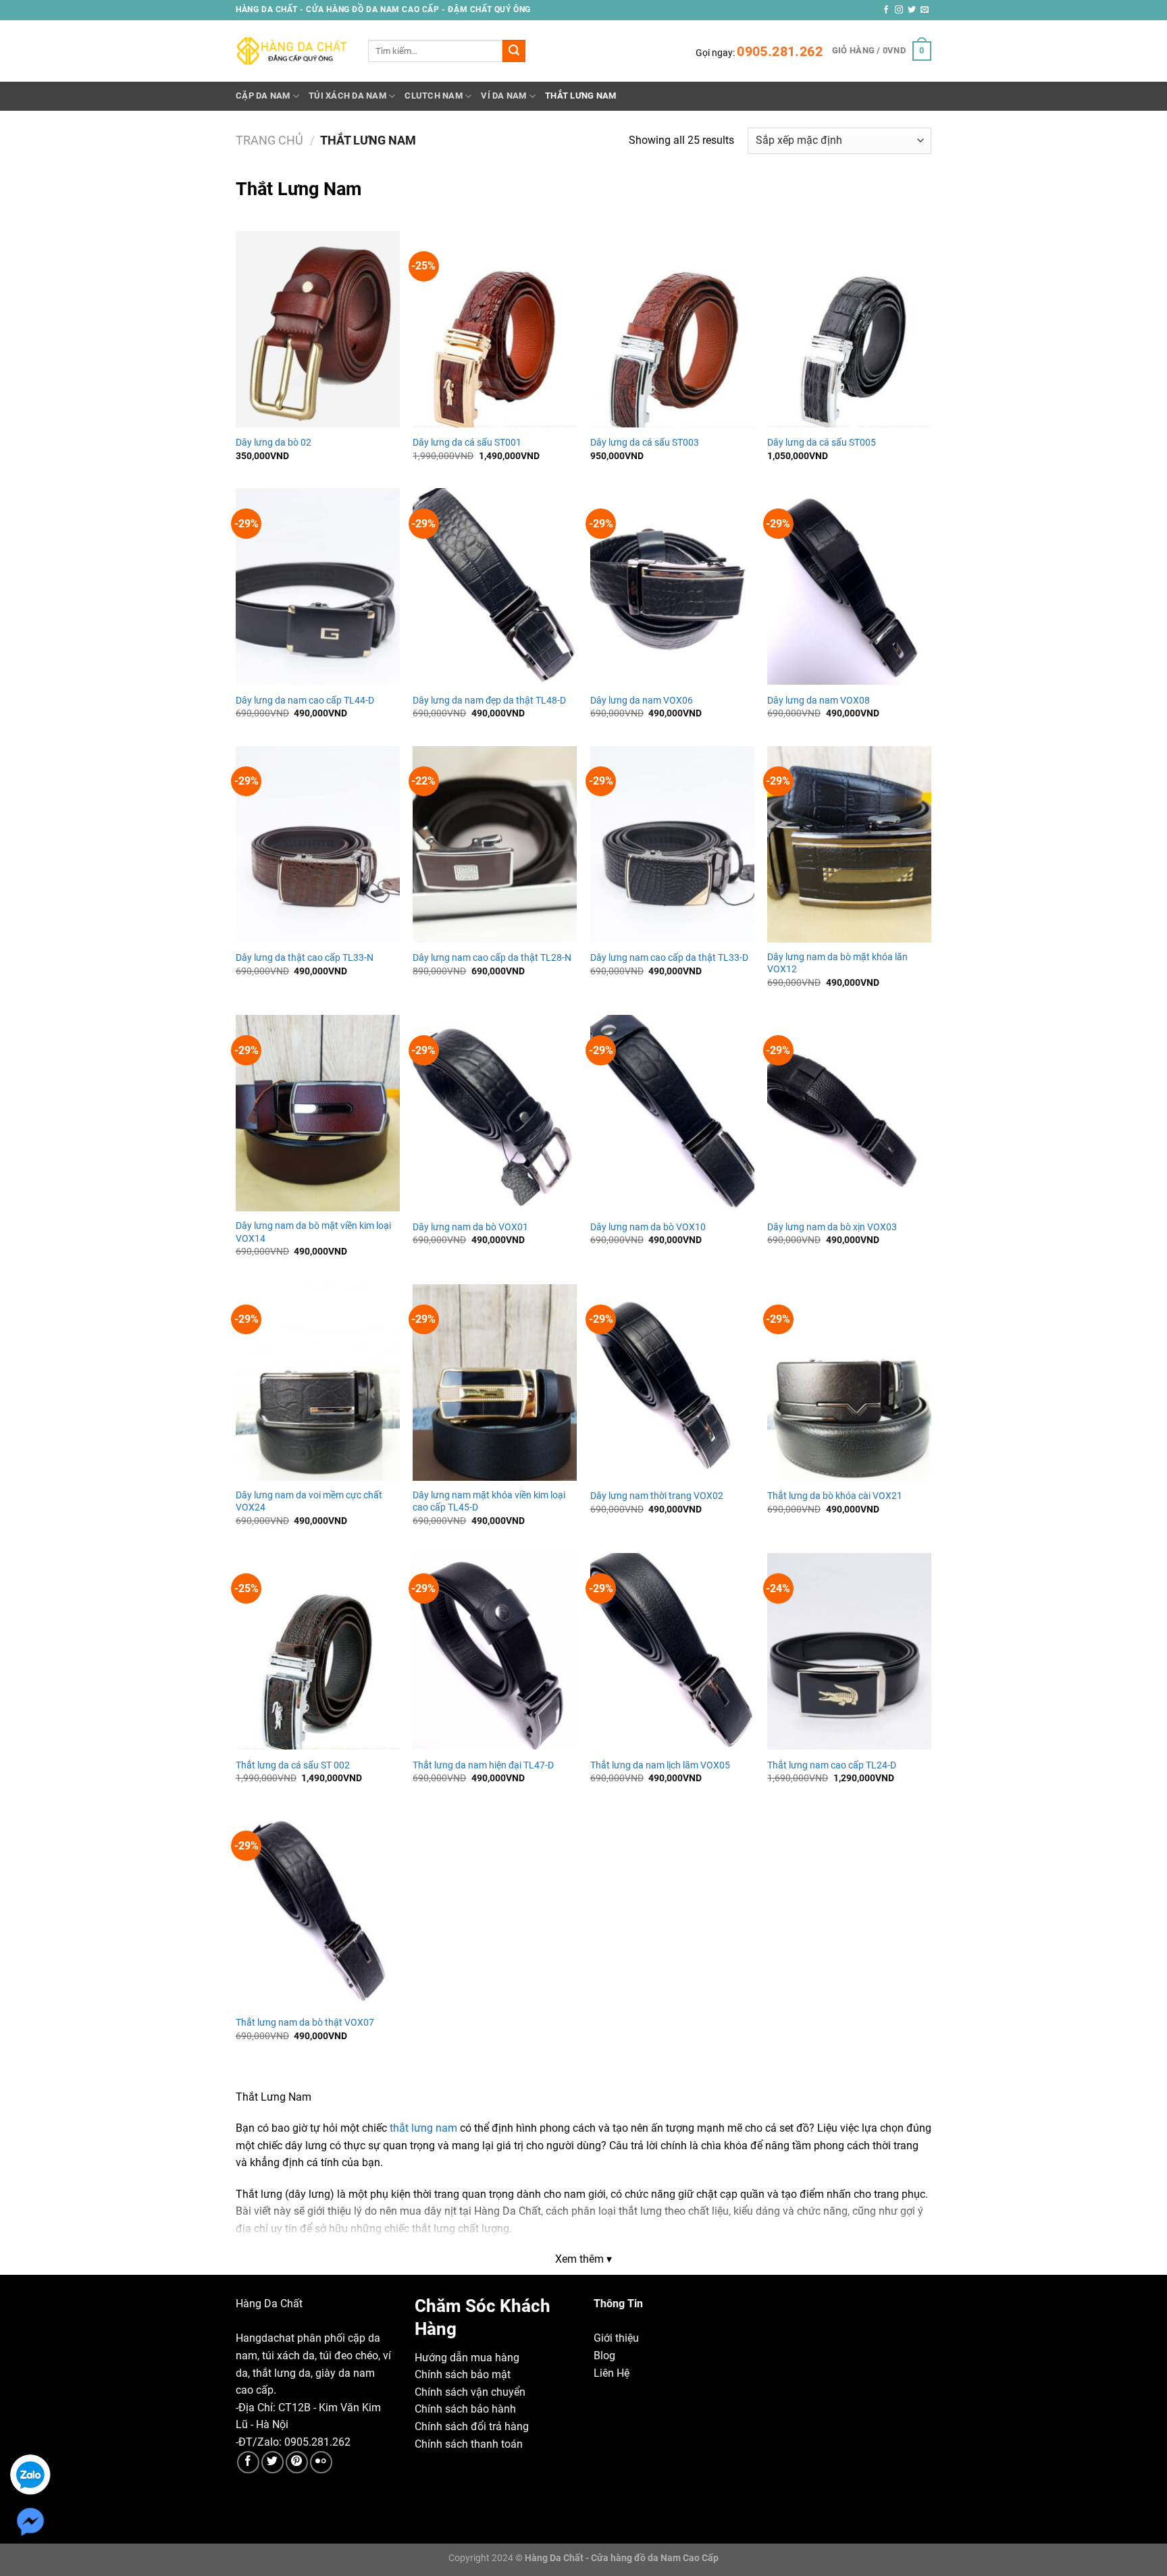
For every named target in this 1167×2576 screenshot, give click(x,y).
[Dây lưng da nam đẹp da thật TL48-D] (495, 586)
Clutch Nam (434, 96)
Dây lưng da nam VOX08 (819, 701)
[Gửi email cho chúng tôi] (925, 10)
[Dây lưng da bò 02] (318, 329)
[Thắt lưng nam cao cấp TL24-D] (849, 1651)
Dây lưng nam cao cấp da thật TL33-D (669, 958)
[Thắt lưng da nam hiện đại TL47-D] (495, 1651)
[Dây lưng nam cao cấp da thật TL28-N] (495, 844)
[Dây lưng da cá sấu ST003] (672, 329)
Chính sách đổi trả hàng (472, 2426)
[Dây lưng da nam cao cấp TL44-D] (318, 586)
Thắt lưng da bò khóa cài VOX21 (835, 1496)
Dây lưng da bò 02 (274, 443)
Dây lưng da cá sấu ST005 (822, 443)
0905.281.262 (780, 51)
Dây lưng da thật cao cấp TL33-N (305, 958)
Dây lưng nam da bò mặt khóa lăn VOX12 (837, 964)
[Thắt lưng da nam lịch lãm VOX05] (672, 1651)
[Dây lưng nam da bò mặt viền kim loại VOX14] (318, 1113)
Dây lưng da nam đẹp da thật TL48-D (489, 701)
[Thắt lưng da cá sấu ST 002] (318, 1651)
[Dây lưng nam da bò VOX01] (495, 1113)
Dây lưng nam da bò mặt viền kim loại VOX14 (313, 1232)
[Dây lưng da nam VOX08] (849, 586)
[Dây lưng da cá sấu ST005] (849, 329)
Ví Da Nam (503, 96)
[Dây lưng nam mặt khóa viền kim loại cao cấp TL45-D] (495, 1383)
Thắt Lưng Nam (580, 96)
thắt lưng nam (423, 2128)
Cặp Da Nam (263, 96)
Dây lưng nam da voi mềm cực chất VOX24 (309, 1502)
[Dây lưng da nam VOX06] (672, 586)
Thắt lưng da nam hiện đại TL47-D (483, 1765)
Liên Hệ (612, 2373)
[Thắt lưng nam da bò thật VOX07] (318, 1909)
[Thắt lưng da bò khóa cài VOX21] (849, 1383)
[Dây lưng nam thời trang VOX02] (672, 1383)
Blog (604, 2356)
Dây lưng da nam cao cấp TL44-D (305, 701)
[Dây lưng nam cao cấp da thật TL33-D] (672, 844)
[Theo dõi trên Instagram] (899, 10)
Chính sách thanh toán (469, 2444)
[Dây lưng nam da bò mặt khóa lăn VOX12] (849, 844)
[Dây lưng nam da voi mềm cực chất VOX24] (318, 1383)
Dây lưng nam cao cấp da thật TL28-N (492, 958)
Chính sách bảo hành (465, 2409)
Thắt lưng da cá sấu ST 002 (293, 1765)
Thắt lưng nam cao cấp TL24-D (832, 1765)
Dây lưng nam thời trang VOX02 (657, 1496)
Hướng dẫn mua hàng (467, 2358)
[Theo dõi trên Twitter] (912, 10)
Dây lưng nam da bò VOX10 (648, 1227)
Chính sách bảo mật (463, 2374)
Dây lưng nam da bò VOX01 (470, 1227)
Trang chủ (269, 140)
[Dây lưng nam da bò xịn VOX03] (849, 1113)
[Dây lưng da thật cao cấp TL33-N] (318, 844)
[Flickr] (321, 2462)
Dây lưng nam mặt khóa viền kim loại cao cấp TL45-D (489, 1502)
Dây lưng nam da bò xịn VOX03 (832, 1227)
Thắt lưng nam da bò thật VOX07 (305, 2023)
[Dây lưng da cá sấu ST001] (495, 329)
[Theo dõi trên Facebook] (886, 10)
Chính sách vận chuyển (470, 2392)
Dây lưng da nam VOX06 (642, 701)
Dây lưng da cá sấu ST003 (645, 443)
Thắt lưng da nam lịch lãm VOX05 (660, 1765)
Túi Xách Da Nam (347, 96)
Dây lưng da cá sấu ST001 (467, 443)
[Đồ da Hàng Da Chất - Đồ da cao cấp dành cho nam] (292, 51)
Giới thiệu (616, 2338)
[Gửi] (514, 51)
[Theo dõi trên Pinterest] (297, 2462)
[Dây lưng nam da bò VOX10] (672, 1113)
